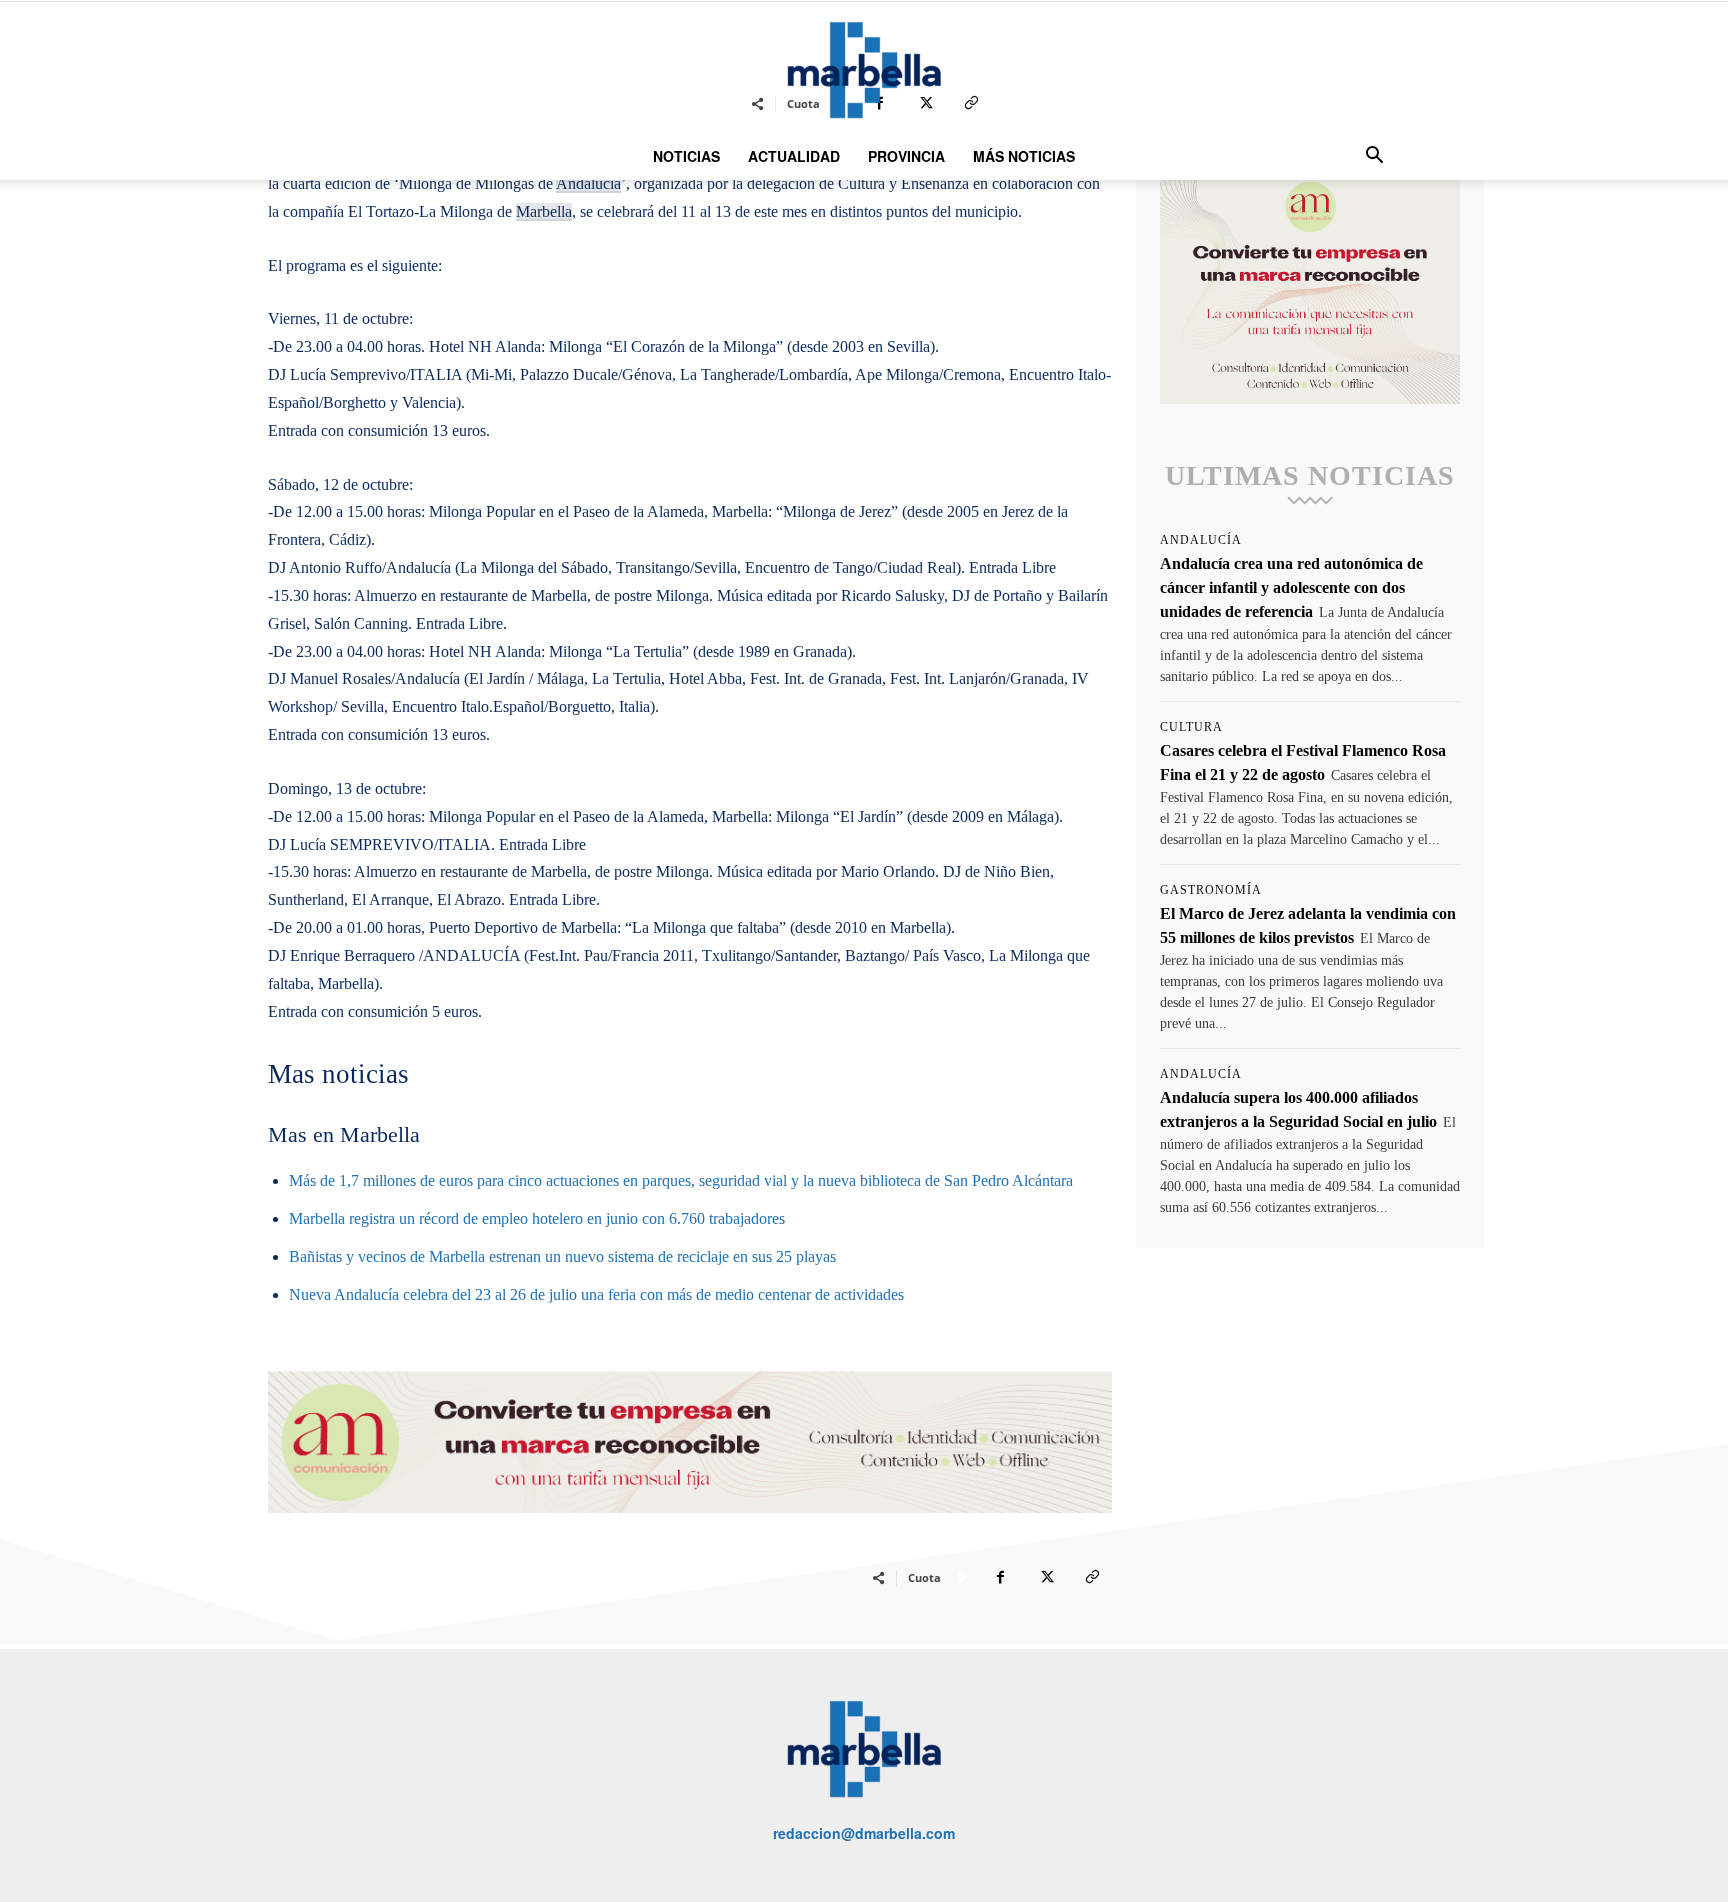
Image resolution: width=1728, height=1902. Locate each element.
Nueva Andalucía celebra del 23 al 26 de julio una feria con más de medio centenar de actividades (596, 1294)
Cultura (1191, 727)
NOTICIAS (686, 156)
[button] (1374, 157)
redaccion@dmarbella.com (864, 1833)
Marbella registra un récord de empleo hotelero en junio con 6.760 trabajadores (537, 1218)
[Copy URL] (1092, 1577)
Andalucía (1201, 540)
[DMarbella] (864, 69)
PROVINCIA (906, 156)
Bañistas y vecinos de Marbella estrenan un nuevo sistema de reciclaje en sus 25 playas (562, 1256)
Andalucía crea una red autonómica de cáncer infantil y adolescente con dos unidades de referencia (1291, 587)
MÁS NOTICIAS (1024, 156)
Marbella (544, 211)
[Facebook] (1000, 1577)
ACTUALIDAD (794, 156)
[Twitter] (1046, 1577)
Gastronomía (1211, 890)
